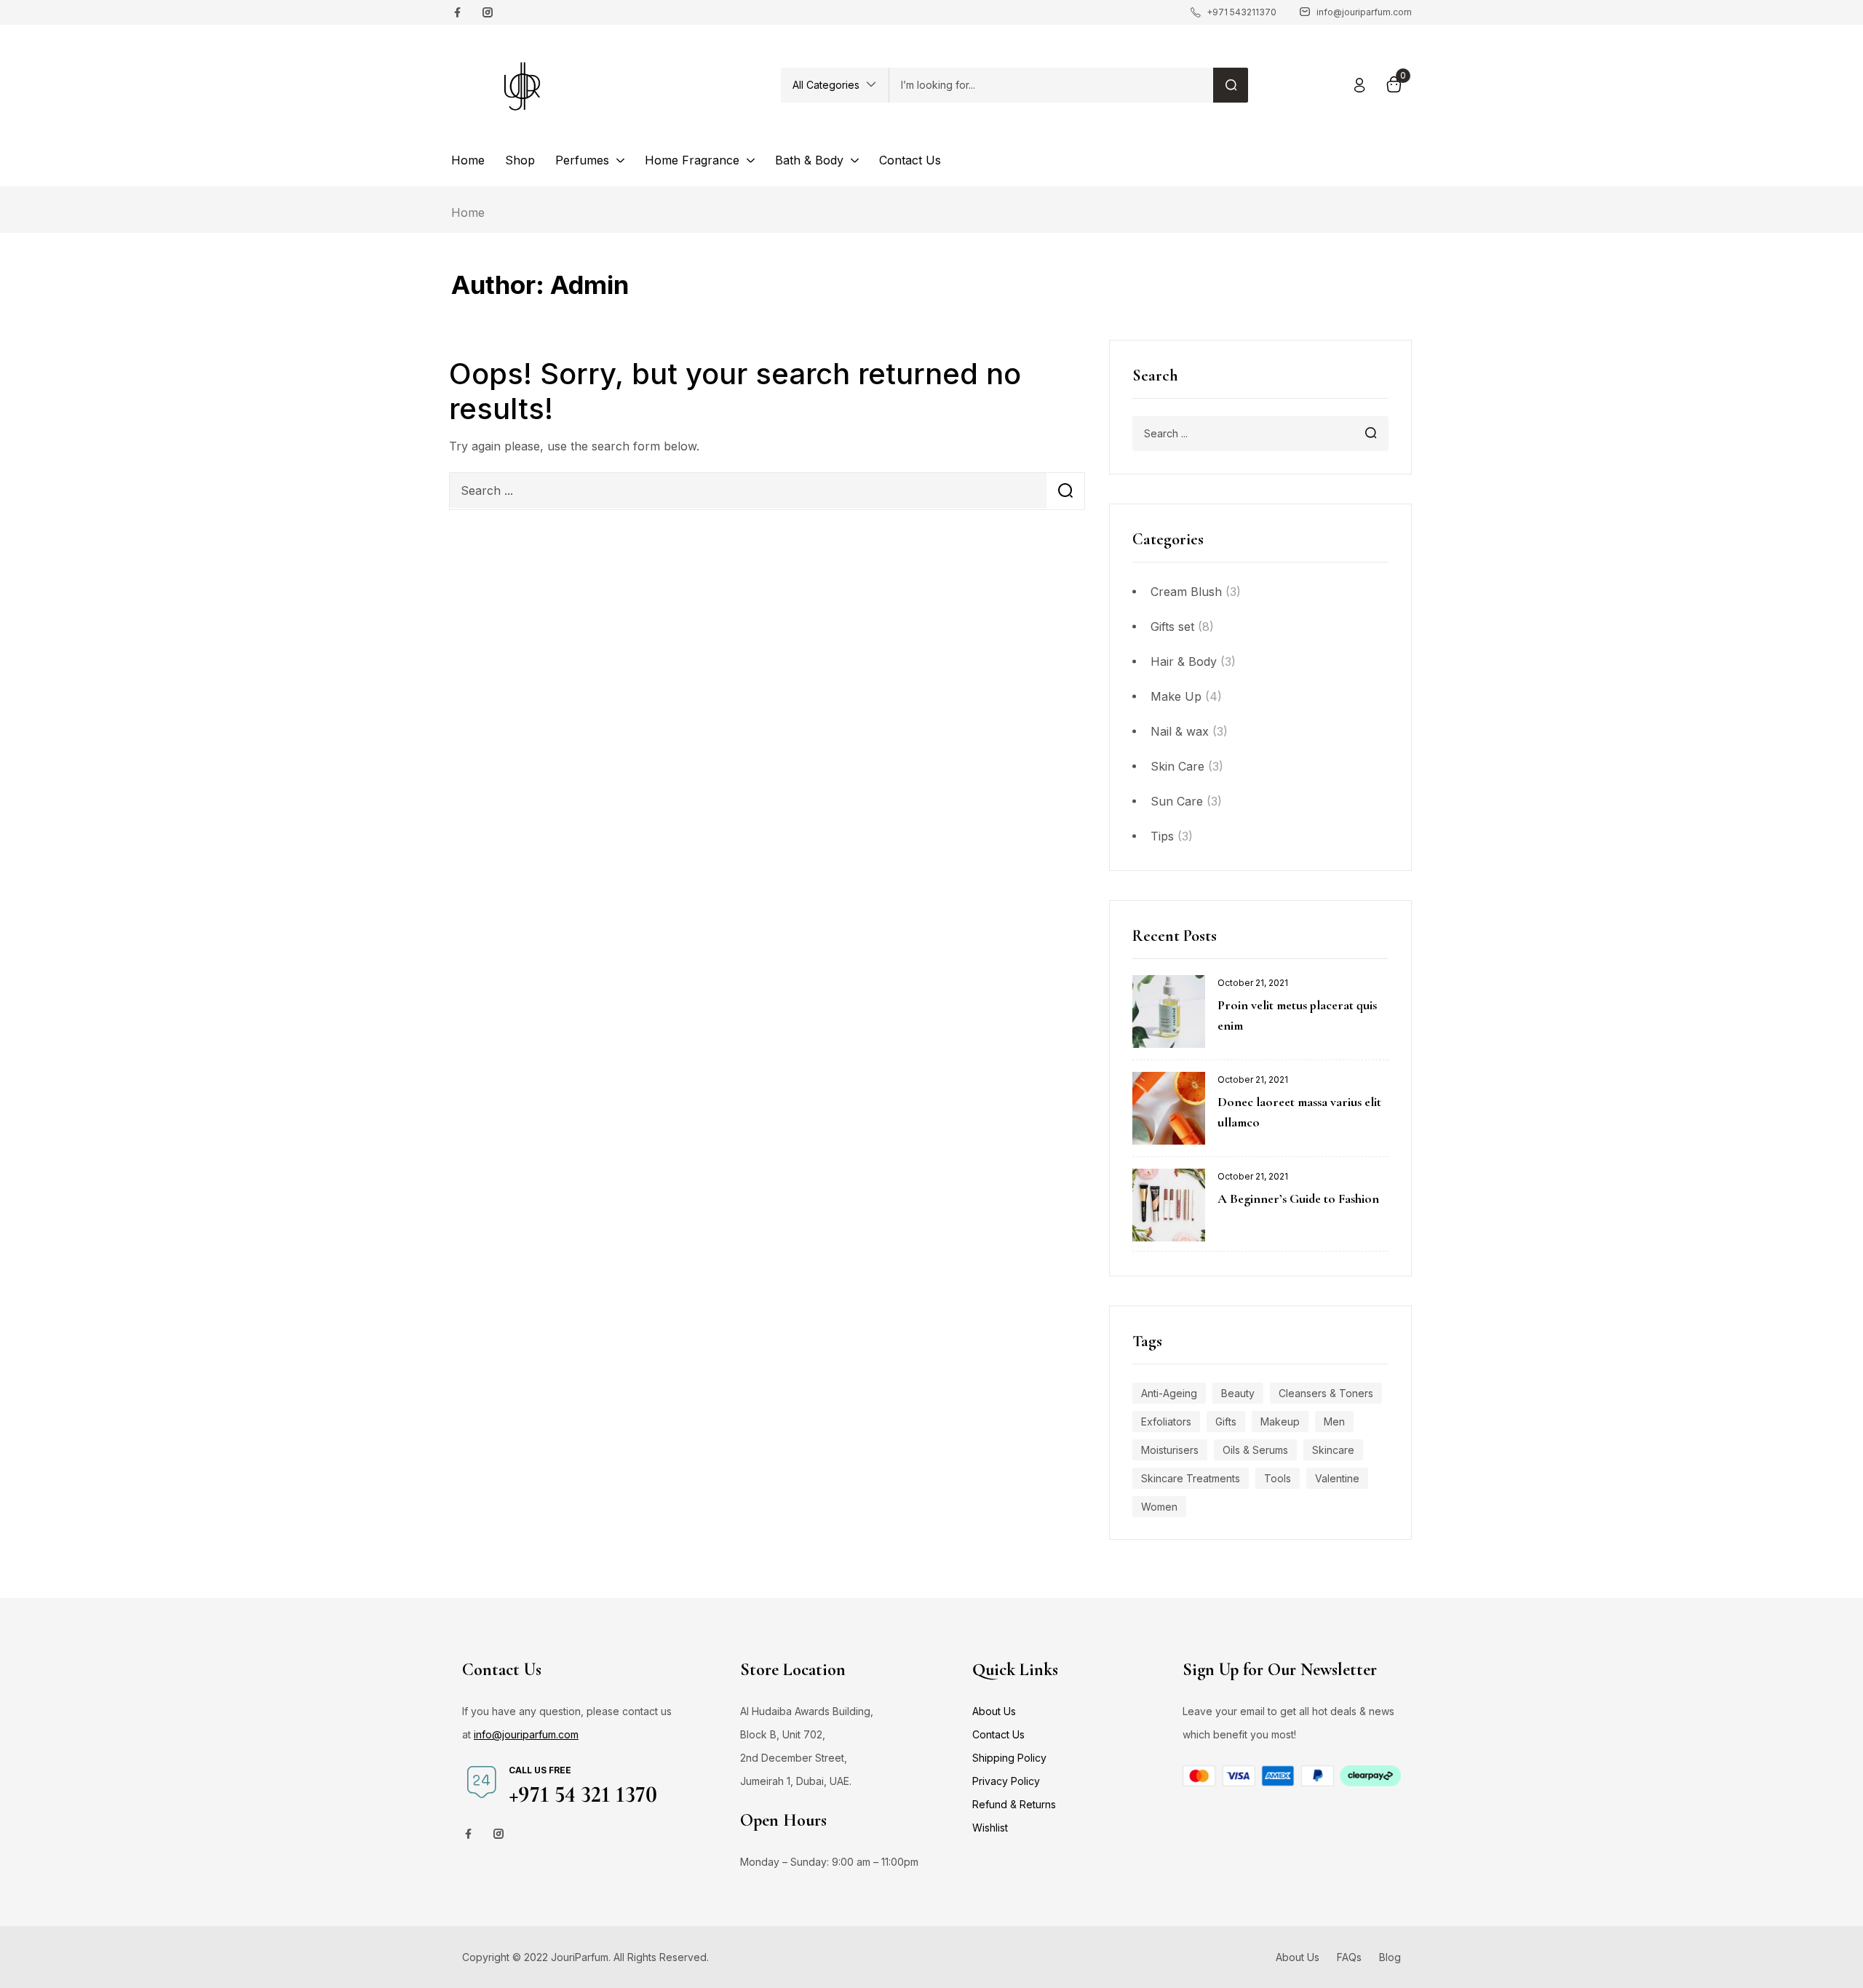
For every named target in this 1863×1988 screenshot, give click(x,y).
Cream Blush (1186, 592)
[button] (835, 85)
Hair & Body (1184, 661)
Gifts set (1172, 627)
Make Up (1176, 696)
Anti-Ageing (1169, 1393)
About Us (994, 1711)
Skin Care (1177, 766)
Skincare (1333, 1450)
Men (1334, 1422)
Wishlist (990, 1828)
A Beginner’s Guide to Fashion (1298, 1198)
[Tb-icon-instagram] (488, 12)
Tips (1162, 836)
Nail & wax (1180, 731)
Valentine (1337, 1478)
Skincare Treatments (1191, 1478)
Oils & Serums (1255, 1450)
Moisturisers (1170, 1450)
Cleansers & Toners (1326, 1393)
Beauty (1238, 1393)
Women (1159, 1507)
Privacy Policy (1006, 1781)
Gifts (1226, 1422)
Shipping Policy (1009, 1758)
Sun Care (1177, 801)
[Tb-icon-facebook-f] (459, 12)
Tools (1278, 1478)
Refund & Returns (1014, 1804)
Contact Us (998, 1734)
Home (468, 212)
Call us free (540, 1770)
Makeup (1280, 1422)
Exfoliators (1166, 1422)
